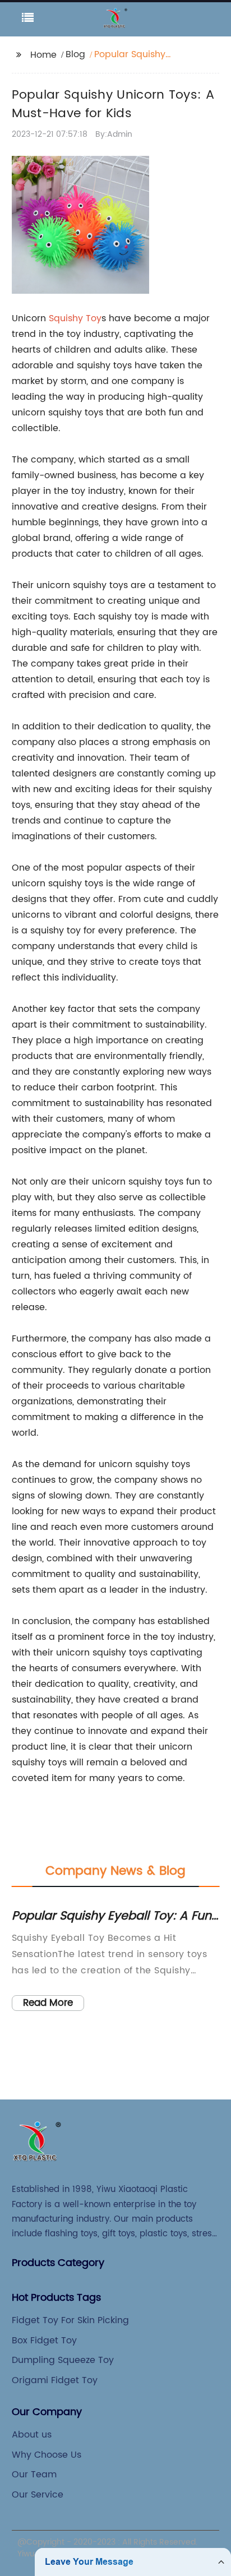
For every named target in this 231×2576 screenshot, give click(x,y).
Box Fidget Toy (44, 2341)
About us (32, 2435)
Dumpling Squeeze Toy (63, 2360)
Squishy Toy (75, 318)
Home (43, 55)
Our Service (38, 2495)
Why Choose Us (47, 2455)
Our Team (34, 2475)
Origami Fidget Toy (55, 2380)
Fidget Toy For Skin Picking (70, 2320)
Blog (75, 54)
